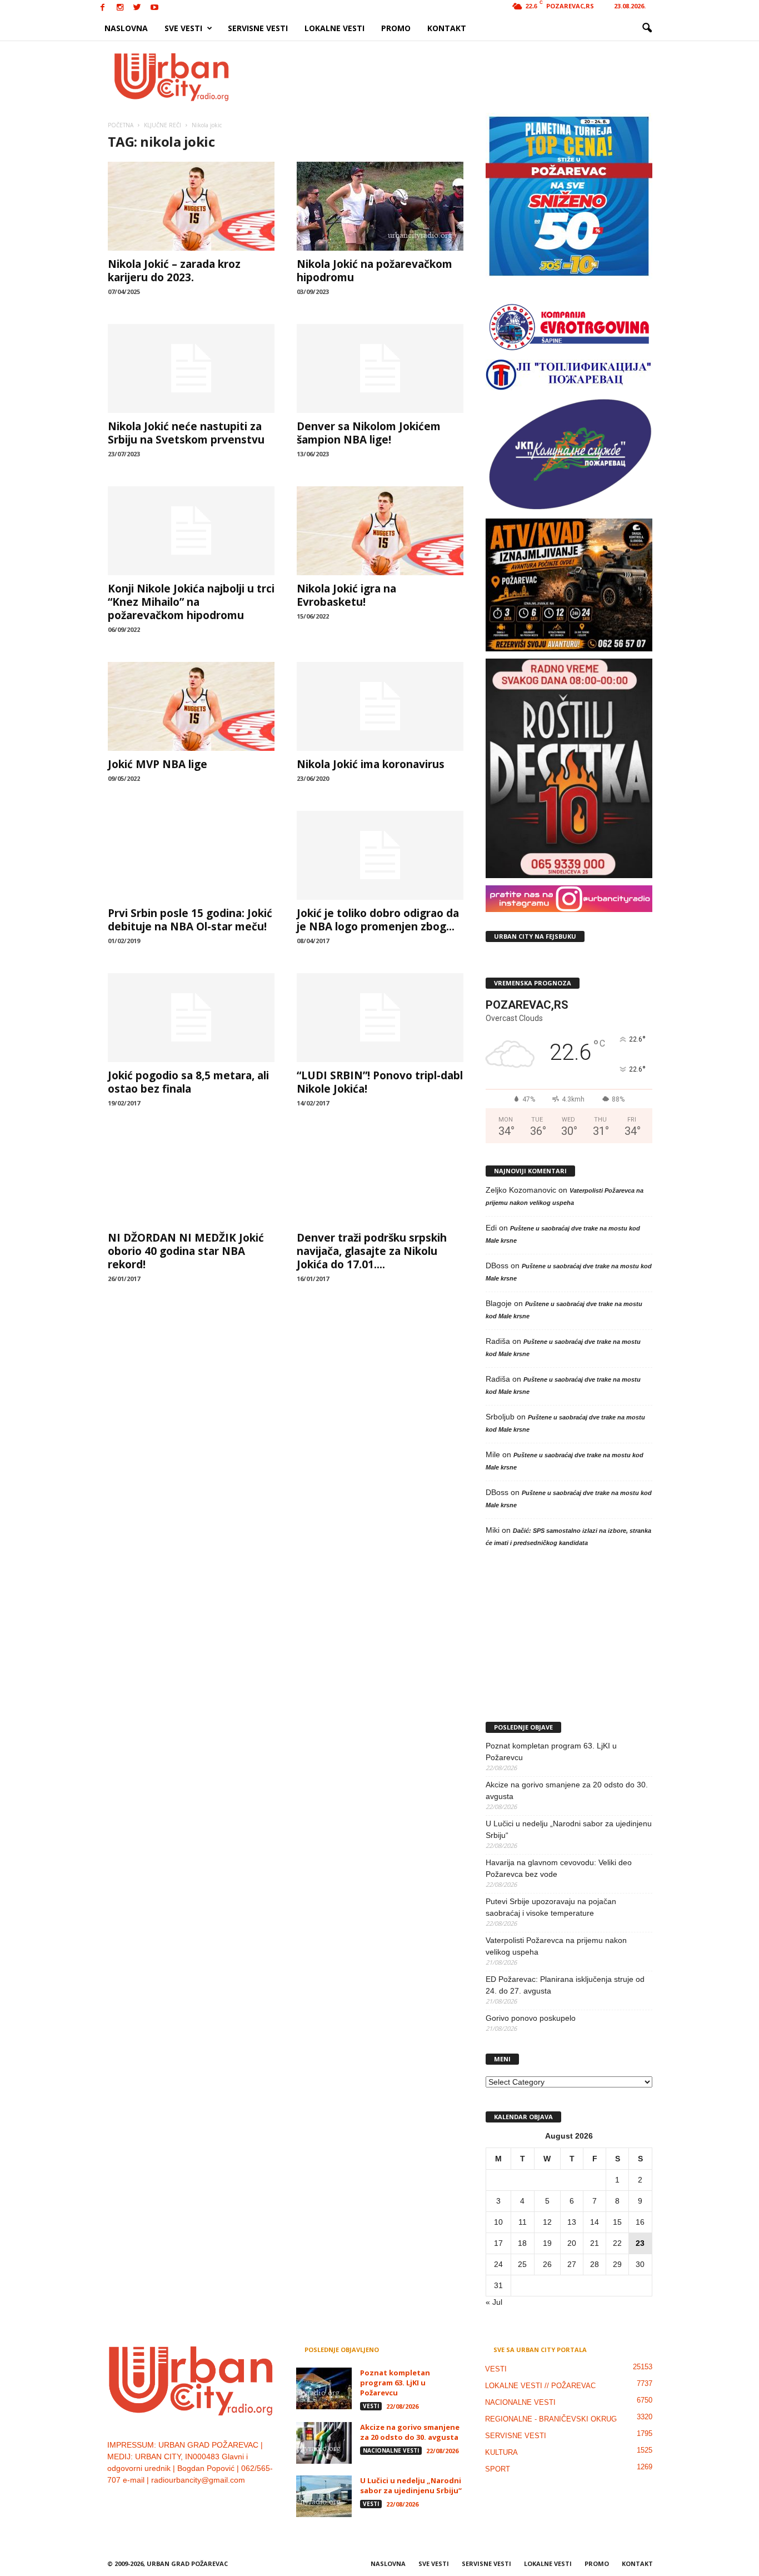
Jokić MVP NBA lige (158, 764)
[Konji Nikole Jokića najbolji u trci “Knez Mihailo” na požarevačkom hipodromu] (191, 531)
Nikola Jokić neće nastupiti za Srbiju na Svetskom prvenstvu (186, 433)
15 (617, 2222)
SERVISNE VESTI (258, 28)
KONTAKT (447, 28)
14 (595, 2222)
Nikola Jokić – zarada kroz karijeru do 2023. (174, 271)
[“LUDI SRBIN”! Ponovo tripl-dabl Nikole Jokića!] (380, 1018)
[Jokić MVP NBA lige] (191, 706)
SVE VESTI (183, 28)
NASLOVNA (126, 28)
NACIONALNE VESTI (391, 2450)
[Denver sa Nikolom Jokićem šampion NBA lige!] (380, 368)
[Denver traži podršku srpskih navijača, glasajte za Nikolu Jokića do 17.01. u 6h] (380, 1180)
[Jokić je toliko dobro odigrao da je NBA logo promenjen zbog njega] (380, 855)
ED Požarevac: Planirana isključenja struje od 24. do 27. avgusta (565, 1985)
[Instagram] (120, 8)
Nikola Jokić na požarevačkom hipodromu (374, 271)
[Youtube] (154, 8)
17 (498, 2243)
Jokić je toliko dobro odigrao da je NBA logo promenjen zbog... (378, 920)
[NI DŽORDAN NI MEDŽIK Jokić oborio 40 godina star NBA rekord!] (191, 1180)
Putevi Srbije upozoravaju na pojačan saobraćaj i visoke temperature (551, 1907)
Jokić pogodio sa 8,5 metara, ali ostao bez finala (188, 1082)
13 (572, 2222)
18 (522, 2243)
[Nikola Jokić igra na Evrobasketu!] (380, 531)
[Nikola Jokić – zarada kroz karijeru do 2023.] (191, 206)
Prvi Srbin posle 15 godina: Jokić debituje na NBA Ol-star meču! (190, 920)
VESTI (371, 2406)
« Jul (494, 2302)
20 (572, 2243)
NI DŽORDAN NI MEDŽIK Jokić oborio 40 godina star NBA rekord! (186, 1251)
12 (547, 2222)
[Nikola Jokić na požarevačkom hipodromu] (380, 206)
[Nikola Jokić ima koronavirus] (380, 706)
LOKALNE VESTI (334, 28)
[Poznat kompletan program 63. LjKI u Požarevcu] (324, 2388)
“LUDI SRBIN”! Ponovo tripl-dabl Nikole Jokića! (380, 1082)
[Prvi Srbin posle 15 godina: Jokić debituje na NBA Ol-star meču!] (191, 855)
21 (595, 2243)
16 (640, 2222)
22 (617, 2243)
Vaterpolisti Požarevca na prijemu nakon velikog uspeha (556, 1946)
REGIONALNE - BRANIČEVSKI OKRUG (551, 2419)
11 (523, 2222)
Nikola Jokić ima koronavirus (371, 764)
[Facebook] (103, 8)
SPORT (498, 2469)
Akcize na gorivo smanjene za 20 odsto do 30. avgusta (567, 1790)
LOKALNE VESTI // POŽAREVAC (540, 2386)
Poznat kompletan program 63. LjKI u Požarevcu (551, 1752)
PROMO (396, 28)
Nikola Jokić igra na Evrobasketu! (346, 595)
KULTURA (501, 2452)
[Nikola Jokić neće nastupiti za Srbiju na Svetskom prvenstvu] (191, 368)
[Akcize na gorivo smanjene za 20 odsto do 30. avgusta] (324, 2443)
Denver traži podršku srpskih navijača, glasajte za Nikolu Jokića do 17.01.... (372, 1251)
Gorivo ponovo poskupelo (531, 2018)
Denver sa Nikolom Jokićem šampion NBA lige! (369, 433)
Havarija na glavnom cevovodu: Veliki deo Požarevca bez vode (559, 1868)
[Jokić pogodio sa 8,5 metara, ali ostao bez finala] (191, 1018)
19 (547, 2243)
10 (498, 2222)
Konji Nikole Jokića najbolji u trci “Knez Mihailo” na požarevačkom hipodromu (191, 602)
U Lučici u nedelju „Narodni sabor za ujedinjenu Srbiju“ (569, 1829)
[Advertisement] (461, 77)
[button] (647, 28)
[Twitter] (137, 8)
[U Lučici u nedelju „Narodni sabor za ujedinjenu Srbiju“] (324, 2496)
